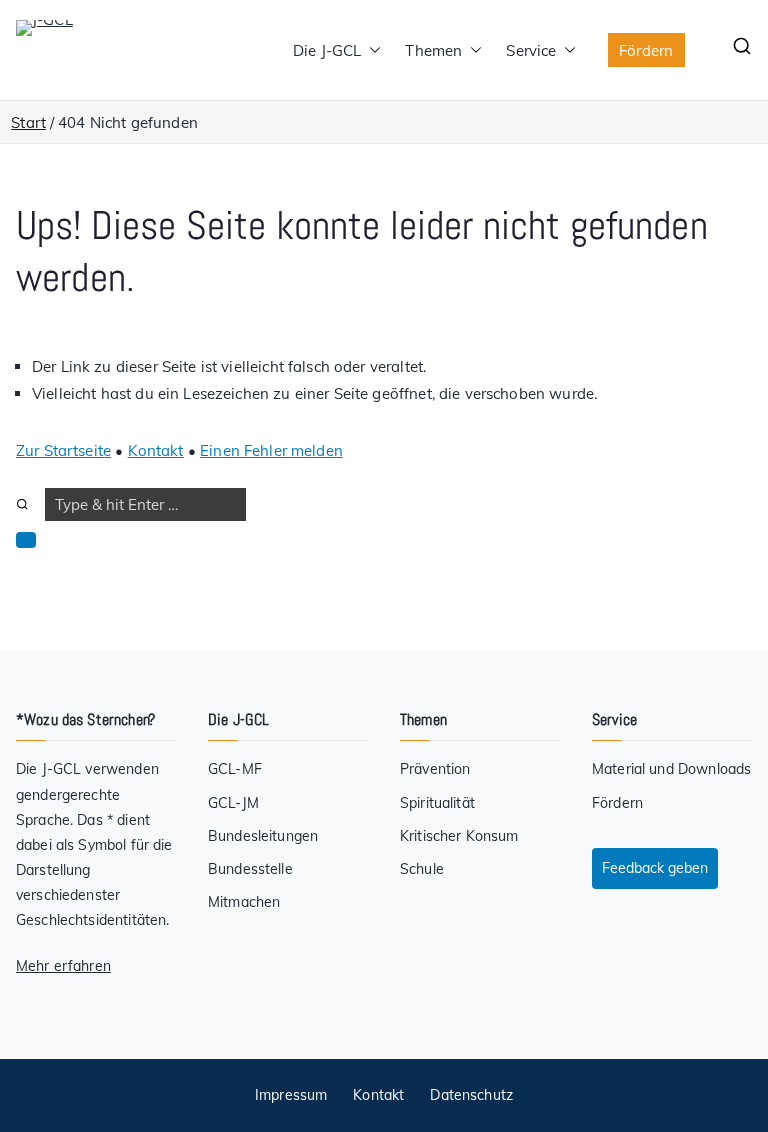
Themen (433, 50)
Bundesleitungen (263, 836)
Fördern (646, 50)
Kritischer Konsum (459, 836)
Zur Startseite (63, 450)
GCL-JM (233, 803)
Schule (422, 869)
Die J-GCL (327, 50)
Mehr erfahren (63, 966)
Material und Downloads (671, 769)
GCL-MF (235, 769)
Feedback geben (655, 868)
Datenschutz (471, 1095)
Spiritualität (437, 803)
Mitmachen (244, 902)
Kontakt (156, 450)
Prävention (435, 769)
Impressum (291, 1095)
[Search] (22, 504)
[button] (371, 50)
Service (531, 50)
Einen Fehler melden (271, 450)
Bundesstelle (250, 869)
